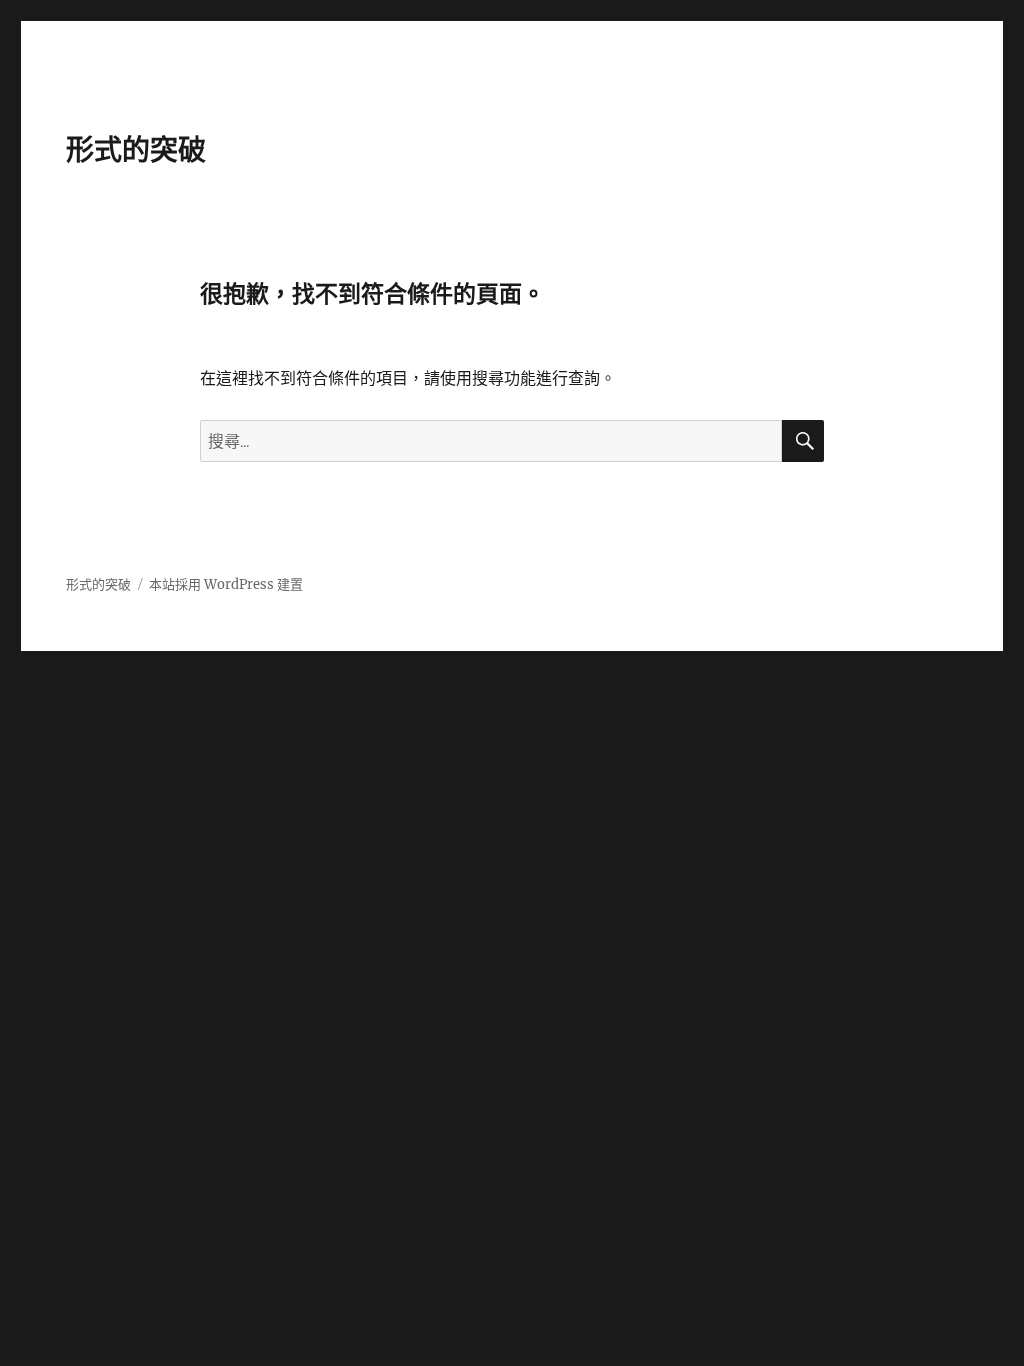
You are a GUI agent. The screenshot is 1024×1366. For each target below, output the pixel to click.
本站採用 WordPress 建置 (226, 584)
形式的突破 (136, 150)
